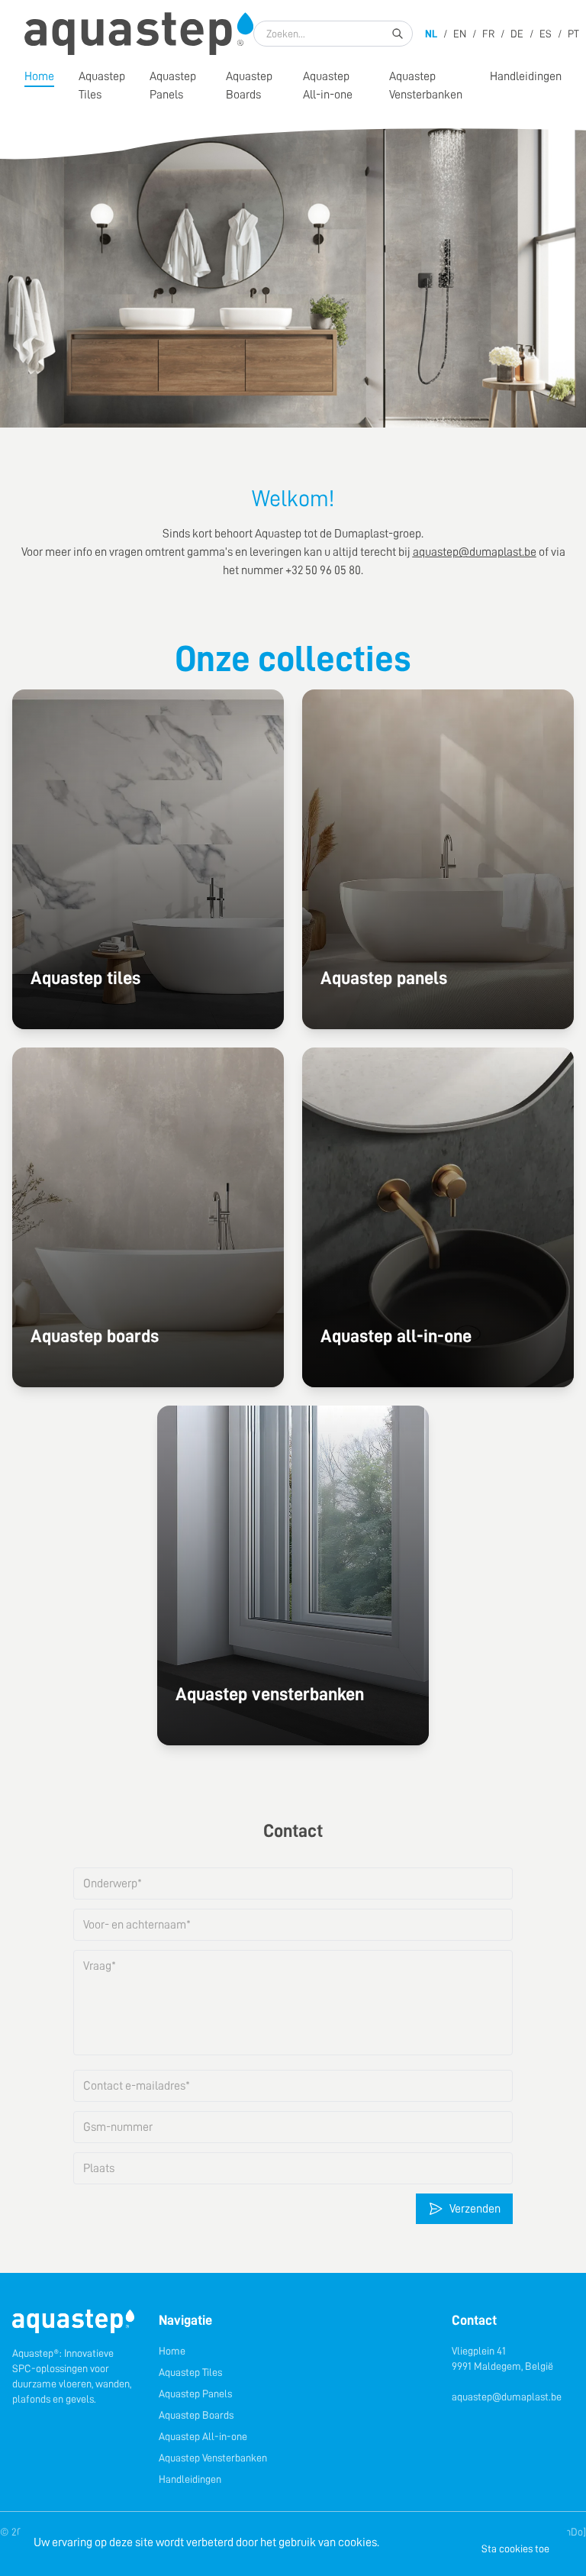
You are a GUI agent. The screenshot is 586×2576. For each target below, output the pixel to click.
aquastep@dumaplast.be (507, 2397)
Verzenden (475, 2209)
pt (573, 34)
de (517, 34)
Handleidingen (526, 76)
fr (488, 34)
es (546, 34)
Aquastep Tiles (190, 2372)
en (460, 34)
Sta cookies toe (515, 2549)
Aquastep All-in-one (328, 86)
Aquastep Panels (173, 86)
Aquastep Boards (249, 86)
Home (39, 76)
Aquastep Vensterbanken (426, 86)
